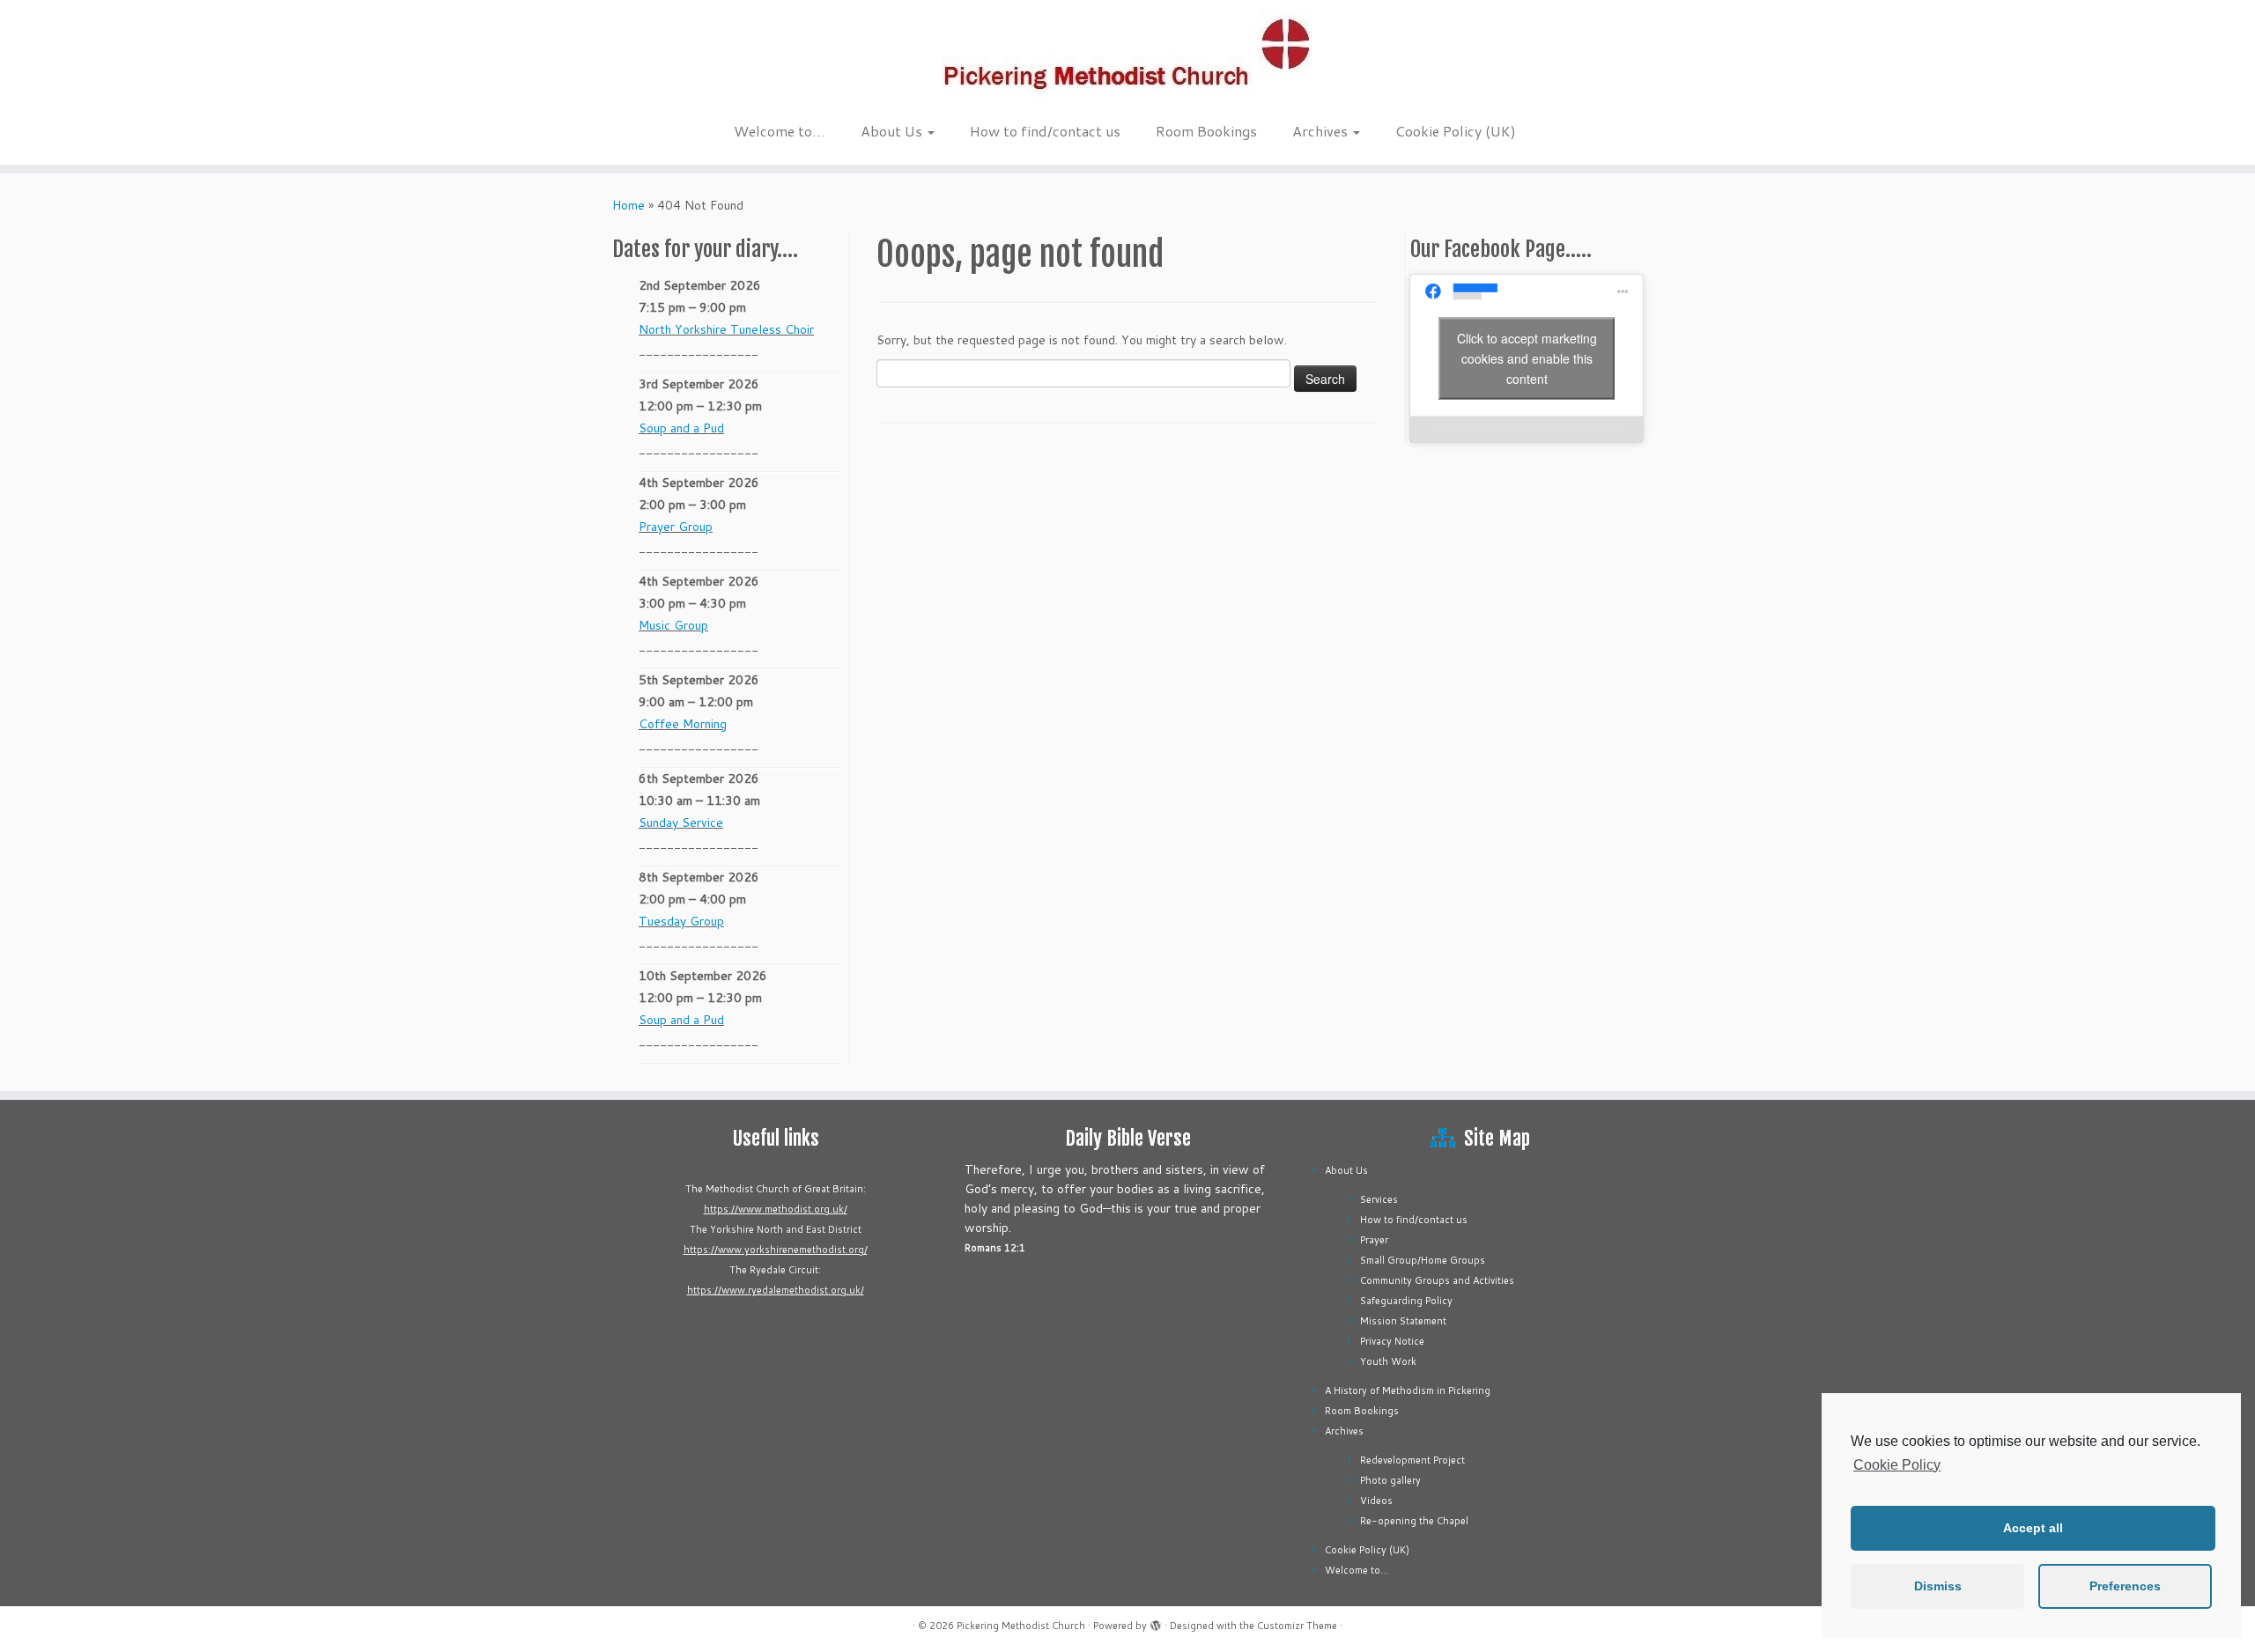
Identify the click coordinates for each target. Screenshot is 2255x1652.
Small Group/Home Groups (1423, 1260)
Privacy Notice (1392, 1341)
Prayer (1374, 1240)
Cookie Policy (1897, 1465)
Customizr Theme (1297, 1626)
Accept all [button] (2033, 1528)
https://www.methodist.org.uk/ (776, 1209)
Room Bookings (1206, 131)
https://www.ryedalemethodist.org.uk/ (776, 1290)
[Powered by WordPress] (1156, 1622)
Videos (1376, 1501)
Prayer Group (676, 527)
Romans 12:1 (995, 1248)
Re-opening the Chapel (1414, 1521)
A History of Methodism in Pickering (1408, 1390)
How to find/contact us (1045, 131)
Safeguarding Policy (1406, 1301)
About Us (893, 131)
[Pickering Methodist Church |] (1127, 56)
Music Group (673, 625)
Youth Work (1388, 1361)
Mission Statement (1403, 1321)
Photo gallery (1390, 1480)
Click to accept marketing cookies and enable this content (1527, 358)
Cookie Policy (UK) (1456, 131)
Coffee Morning (683, 724)
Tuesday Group (681, 921)
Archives (1322, 131)
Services (1379, 1199)
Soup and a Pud (681, 428)
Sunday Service (681, 822)
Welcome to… (780, 131)
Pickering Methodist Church (1021, 1626)
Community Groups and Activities (1437, 1280)
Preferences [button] (2125, 1586)
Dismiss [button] (1938, 1586)
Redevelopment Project (1412, 1460)
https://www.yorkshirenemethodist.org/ (776, 1250)
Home (628, 205)
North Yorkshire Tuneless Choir (726, 329)
